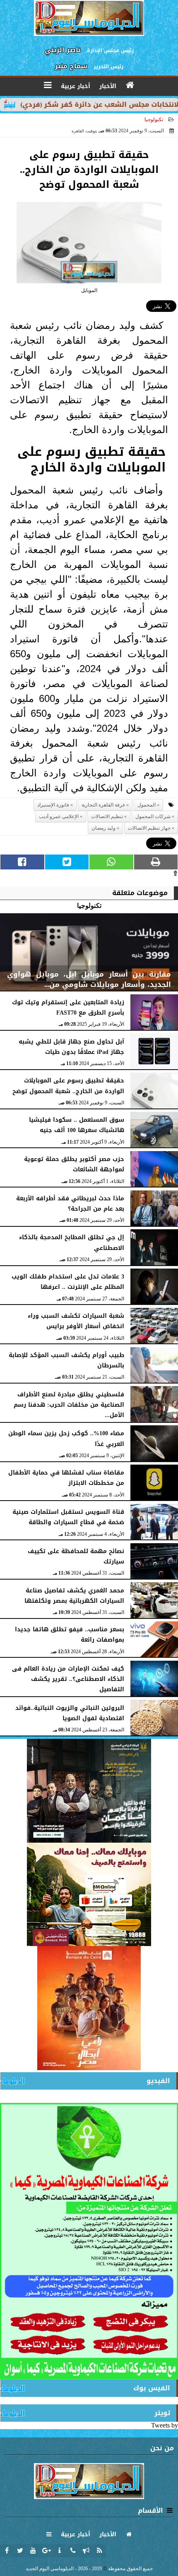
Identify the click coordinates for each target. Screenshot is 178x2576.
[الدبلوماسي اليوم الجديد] (89, 1791)
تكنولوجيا (154, 120)
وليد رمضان (103, 828)
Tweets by (165, 2425)
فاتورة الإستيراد (53, 805)
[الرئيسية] (130, 85)
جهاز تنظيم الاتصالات (149, 828)
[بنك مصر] (89, 1894)
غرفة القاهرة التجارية (103, 805)
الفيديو (158, 2081)
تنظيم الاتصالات (107, 816)
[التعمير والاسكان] (89, 2008)
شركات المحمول (153, 816)
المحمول (147, 805)
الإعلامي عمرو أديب (59, 816)
